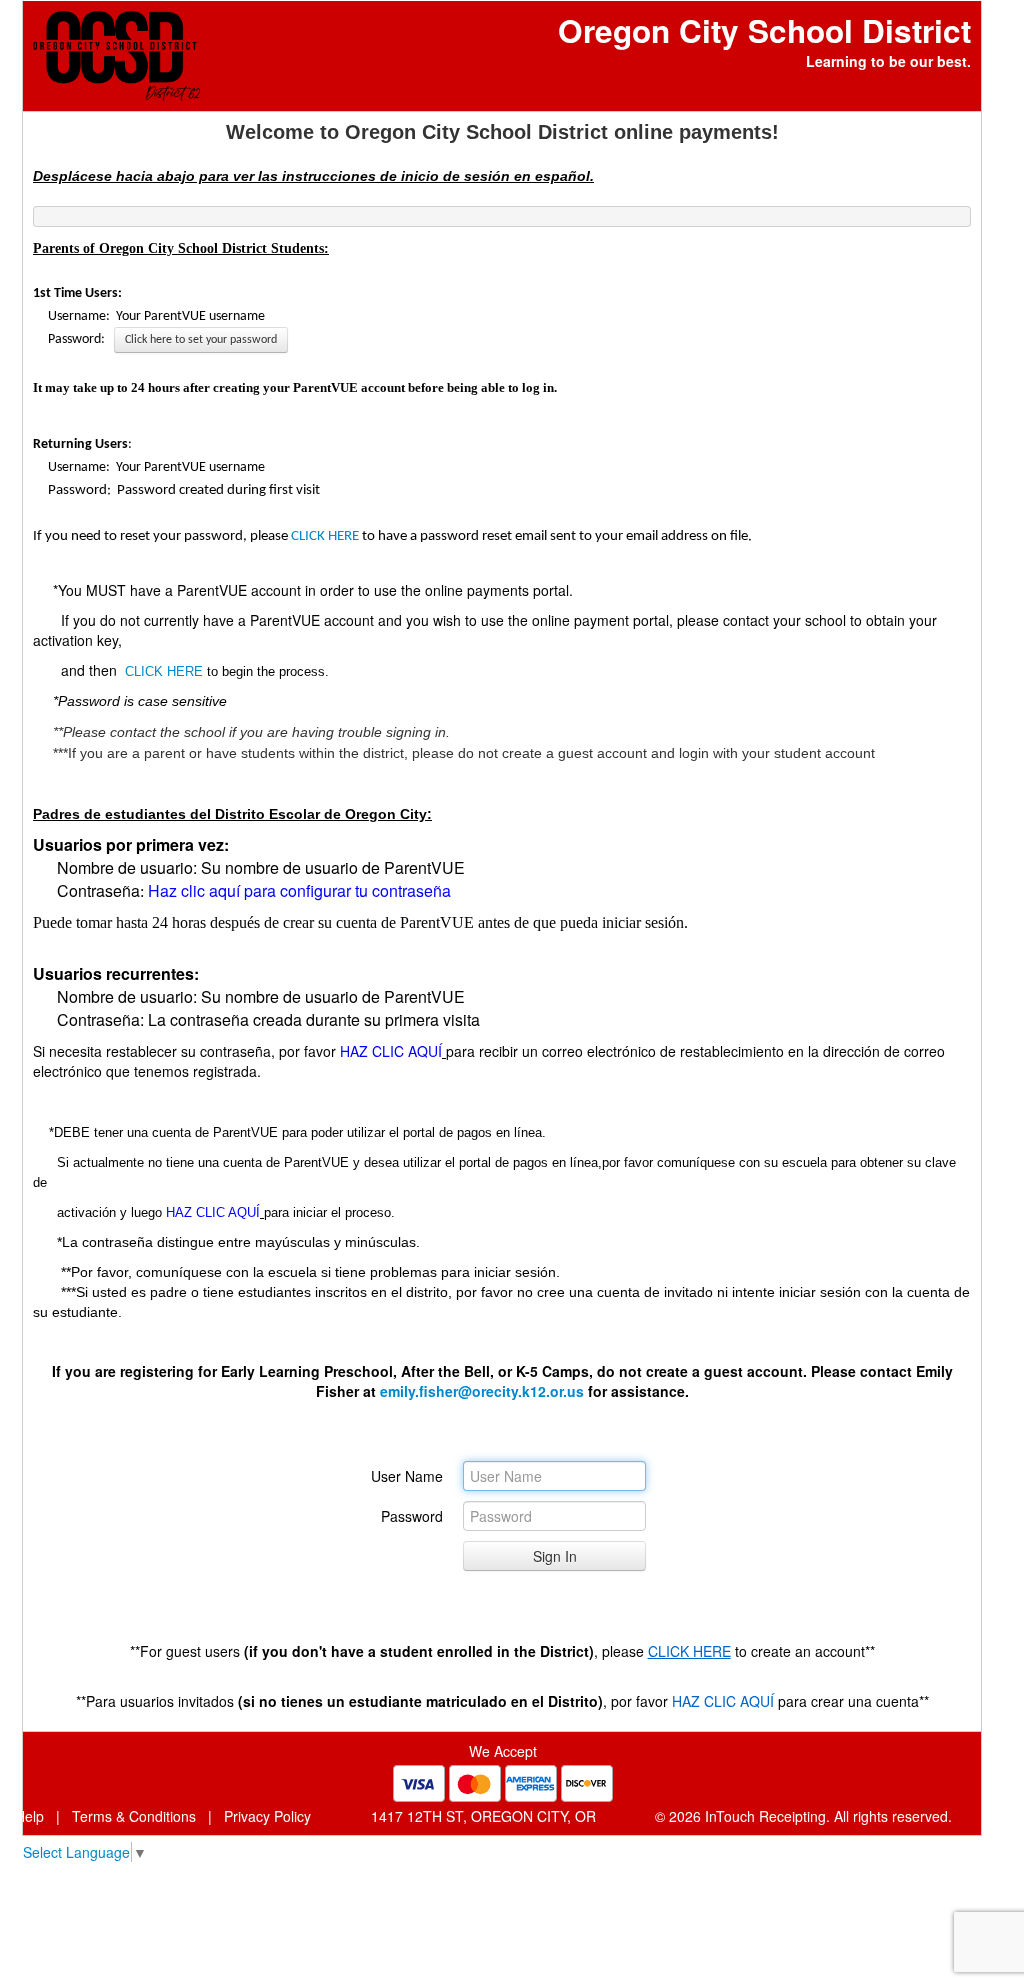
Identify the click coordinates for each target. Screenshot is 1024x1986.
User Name (407, 1476)
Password (412, 1516)
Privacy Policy (267, 1816)
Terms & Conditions (134, 1816)
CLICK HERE (325, 536)
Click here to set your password (201, 340)
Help (29, 1816)
